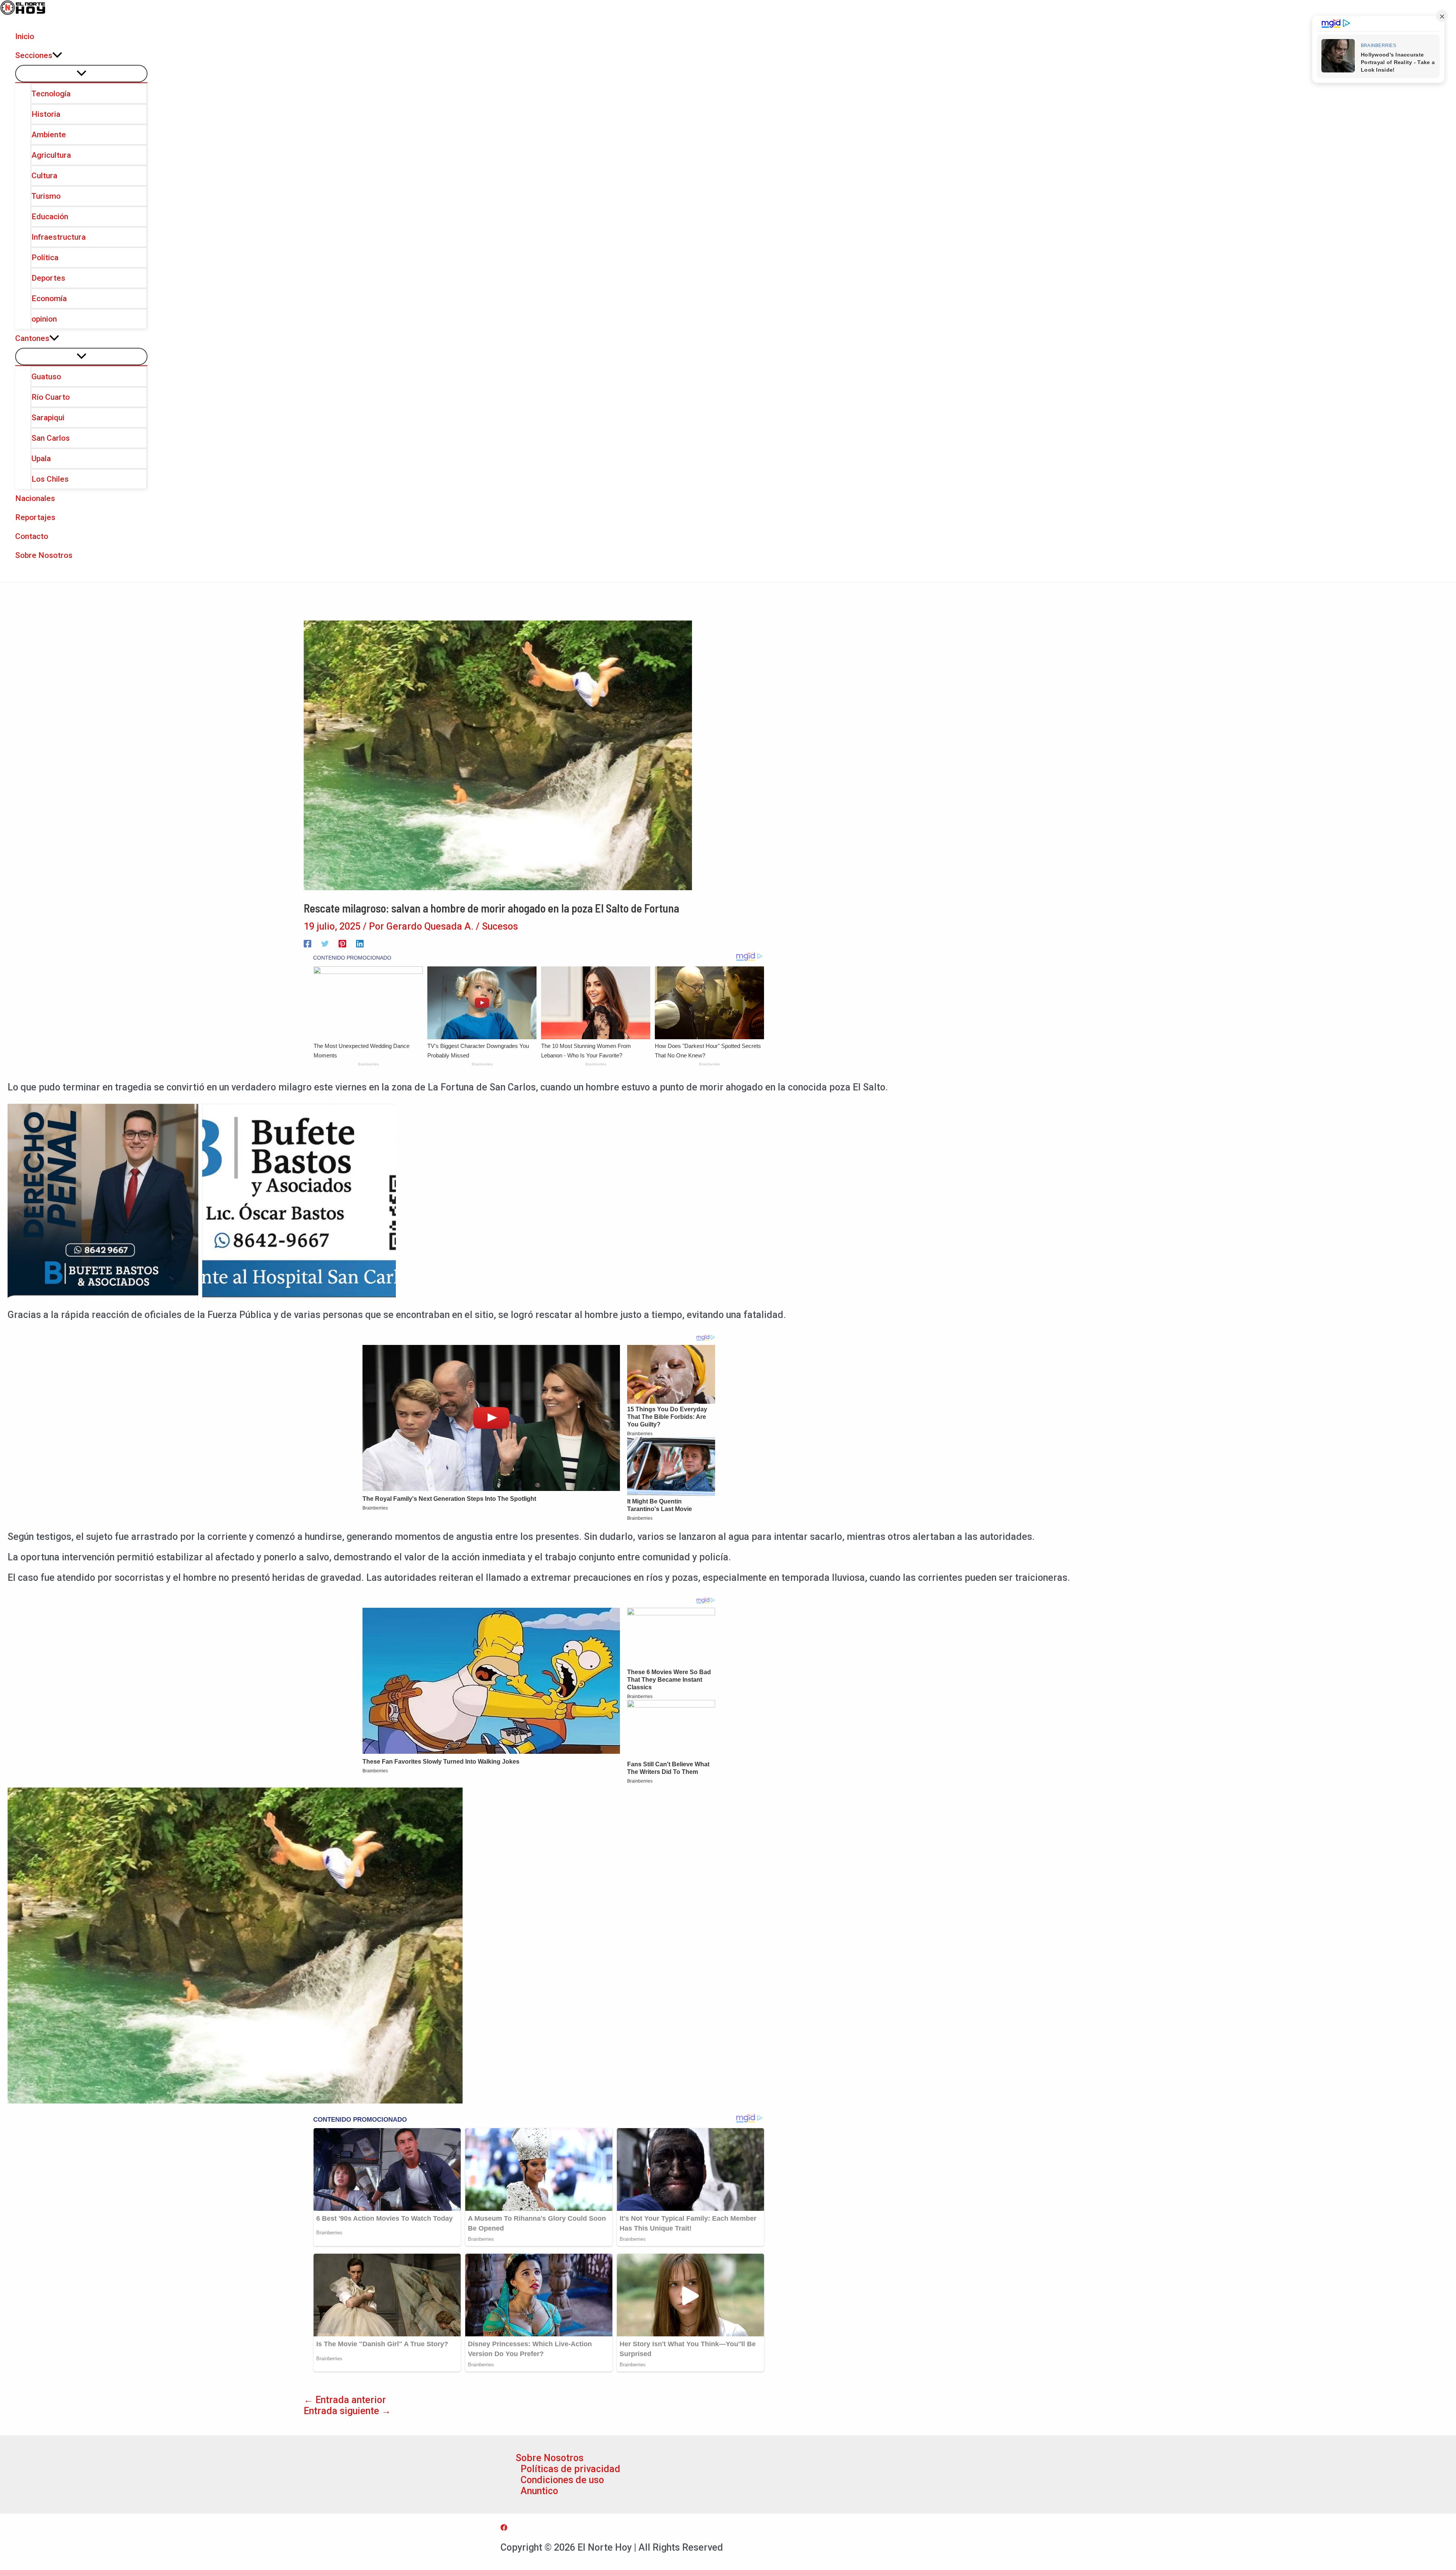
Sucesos (500, 926)
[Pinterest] (342, 943)
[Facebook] (308, 943)
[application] (57, 55)
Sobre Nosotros (550, 2458)
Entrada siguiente (347, 2411)
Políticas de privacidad (570, 2469)
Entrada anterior (345, 2400)
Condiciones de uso (562, 2480)
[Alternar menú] (81, 74)
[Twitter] (325, 943)
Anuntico (539, 2491)
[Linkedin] (360, 943)
